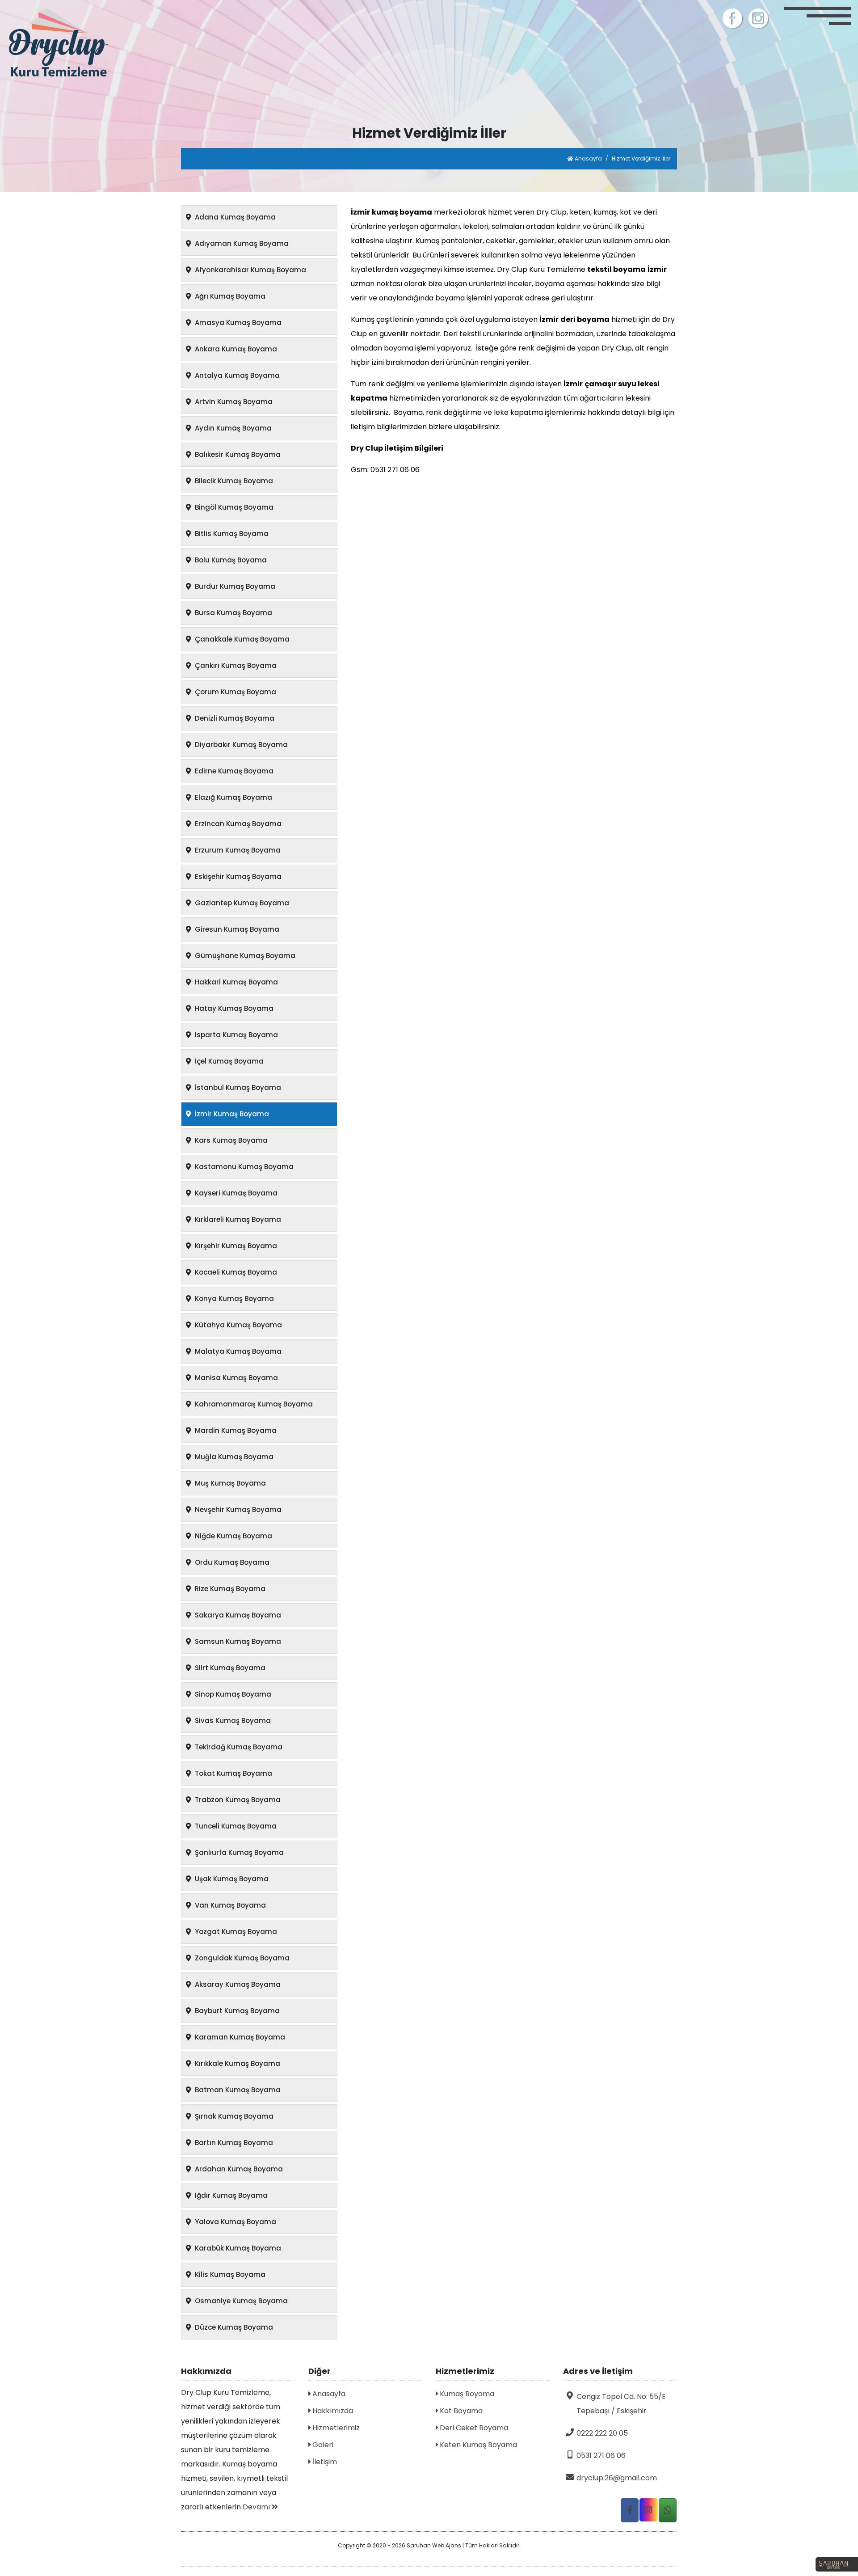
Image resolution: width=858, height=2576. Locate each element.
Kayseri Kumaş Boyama (235, 1193)
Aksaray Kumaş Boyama (237, 1984)
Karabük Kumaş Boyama (237, 2248)
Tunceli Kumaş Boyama (235, 1826)
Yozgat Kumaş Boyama (235, 1932)
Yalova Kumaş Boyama (235, 2222)
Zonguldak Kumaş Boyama (241, 1958)
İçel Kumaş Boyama (228, 1061)
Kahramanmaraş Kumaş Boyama (253, 1404)
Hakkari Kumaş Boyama (236, 982)
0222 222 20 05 (602, 2433)
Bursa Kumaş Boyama (233, 613)
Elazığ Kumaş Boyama (233, 797)
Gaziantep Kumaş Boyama (241, 903)
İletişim (324, 2462)
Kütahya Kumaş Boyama (238, 1325)
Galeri (322, 2445)
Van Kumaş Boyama (229, 1905)
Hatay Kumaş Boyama (233, 1008)
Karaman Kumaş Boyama (239, 2037)
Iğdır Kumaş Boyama (230, 2195)
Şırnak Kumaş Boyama (233, 2116)
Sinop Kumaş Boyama (232, 1694)
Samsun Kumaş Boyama (237, 1641)
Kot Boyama (460, 2411)
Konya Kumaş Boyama (233, 1299)
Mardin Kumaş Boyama (235, 1430)
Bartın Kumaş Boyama (233, 2143)
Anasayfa (588, 158)
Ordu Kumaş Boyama (231, 1562)
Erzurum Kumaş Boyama (237, 850)
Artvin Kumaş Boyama (233, 402)
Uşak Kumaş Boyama (231, 1879)
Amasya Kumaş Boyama (237, 323)
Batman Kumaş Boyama (237, 2090)
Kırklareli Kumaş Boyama (237, 1219)
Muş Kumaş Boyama (229, 1483)
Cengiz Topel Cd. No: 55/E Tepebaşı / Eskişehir (621, 2404)
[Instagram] (759, 18)
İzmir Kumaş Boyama (231, 1114)
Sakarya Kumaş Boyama (237, 1615)
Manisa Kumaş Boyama (236, 1378)
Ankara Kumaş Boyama (235, 349)
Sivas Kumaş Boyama (232, 1721)
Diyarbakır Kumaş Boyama (240, 745)
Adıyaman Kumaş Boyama (241, 243)
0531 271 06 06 (601, 2456)
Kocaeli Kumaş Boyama (235, 1272)
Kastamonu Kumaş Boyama (243, 1167)
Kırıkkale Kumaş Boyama (237, 2063)
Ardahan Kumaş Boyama (238, 2169)
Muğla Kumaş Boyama (233, 1457)
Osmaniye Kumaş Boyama (240, 2301)
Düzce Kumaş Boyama (233, 2327)
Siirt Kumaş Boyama (229, 1668)
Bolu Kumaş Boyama (230, 560)
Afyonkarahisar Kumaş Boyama (250, 270)
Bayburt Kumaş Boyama (236, 2011)
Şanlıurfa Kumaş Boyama (238, 1852)
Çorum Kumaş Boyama (235, 692)
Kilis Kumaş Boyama (229, 2274)
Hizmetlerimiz (335, 2428)
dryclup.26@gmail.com (617, 2478)
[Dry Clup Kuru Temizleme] (107, 44)
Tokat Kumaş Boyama (233, 1773)
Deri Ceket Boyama (473, 2428)
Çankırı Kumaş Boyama (235, 665)
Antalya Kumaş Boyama (236, 375)
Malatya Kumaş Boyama (237, 1351)
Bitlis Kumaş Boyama (231, 534)
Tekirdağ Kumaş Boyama (238, 1747)
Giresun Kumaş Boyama (236, 929)
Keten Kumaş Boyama (477, 2445)
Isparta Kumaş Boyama (236, 1035)
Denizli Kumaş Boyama (234, 718)
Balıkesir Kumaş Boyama (237, 454)
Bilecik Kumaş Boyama (233, 481)
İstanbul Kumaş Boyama (237, 1087)
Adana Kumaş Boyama (234, 217)
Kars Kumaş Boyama (230, 1140)
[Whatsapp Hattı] (668, 2510)
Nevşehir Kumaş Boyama (237, 1510)
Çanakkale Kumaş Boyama (241, 639)
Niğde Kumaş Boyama (233, 1536)
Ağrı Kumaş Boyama (229, 296)
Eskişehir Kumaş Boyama (237, 876)
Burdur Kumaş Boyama (234, 586)
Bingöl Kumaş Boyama (233, 507)
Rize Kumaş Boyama (229, 1589)
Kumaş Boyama (466, 2394)
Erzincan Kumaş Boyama (237, 824)
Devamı (257, 2507)
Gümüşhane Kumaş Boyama (244, 956)
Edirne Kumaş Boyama (233, 771)
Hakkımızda (332, 2411)
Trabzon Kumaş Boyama (237, 1800)
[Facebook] (733, 18)
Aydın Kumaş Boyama (232, 428)
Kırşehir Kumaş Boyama (235, 1246)
